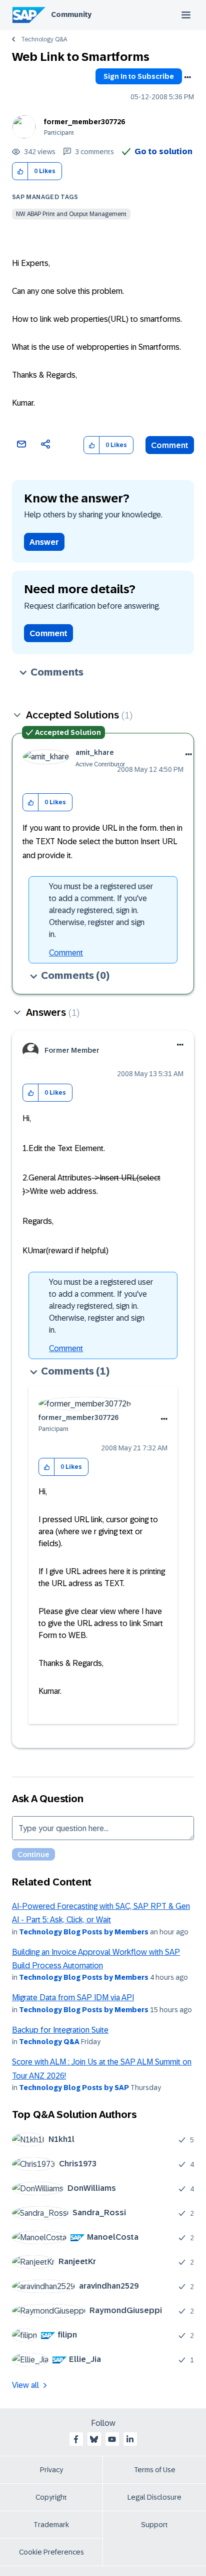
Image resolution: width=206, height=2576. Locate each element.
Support (154, 2525)
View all (25, 2385)
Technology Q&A (44, 39)
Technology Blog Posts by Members (84, 1932)
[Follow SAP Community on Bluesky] (94, 2439)
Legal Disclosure (154, 2497)
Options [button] (187, 77)
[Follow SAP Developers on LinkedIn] (130, 2439)
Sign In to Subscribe (139, 76)
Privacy (51, 2470)
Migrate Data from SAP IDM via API (73, 1997)
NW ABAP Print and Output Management (71, 214)
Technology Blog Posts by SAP (74, 2088)
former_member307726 (84, 122)
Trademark (51, 2525)
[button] (20, 171)
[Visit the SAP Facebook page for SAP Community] (76, 2439)
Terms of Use (155, 2470)
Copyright (51, 2497)
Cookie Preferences (51, 2552)
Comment (170, 445)
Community (71, 14)
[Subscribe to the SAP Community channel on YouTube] (112, 2439)
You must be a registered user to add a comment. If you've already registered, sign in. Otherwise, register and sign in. (101, 910)
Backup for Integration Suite (60, 2030)
